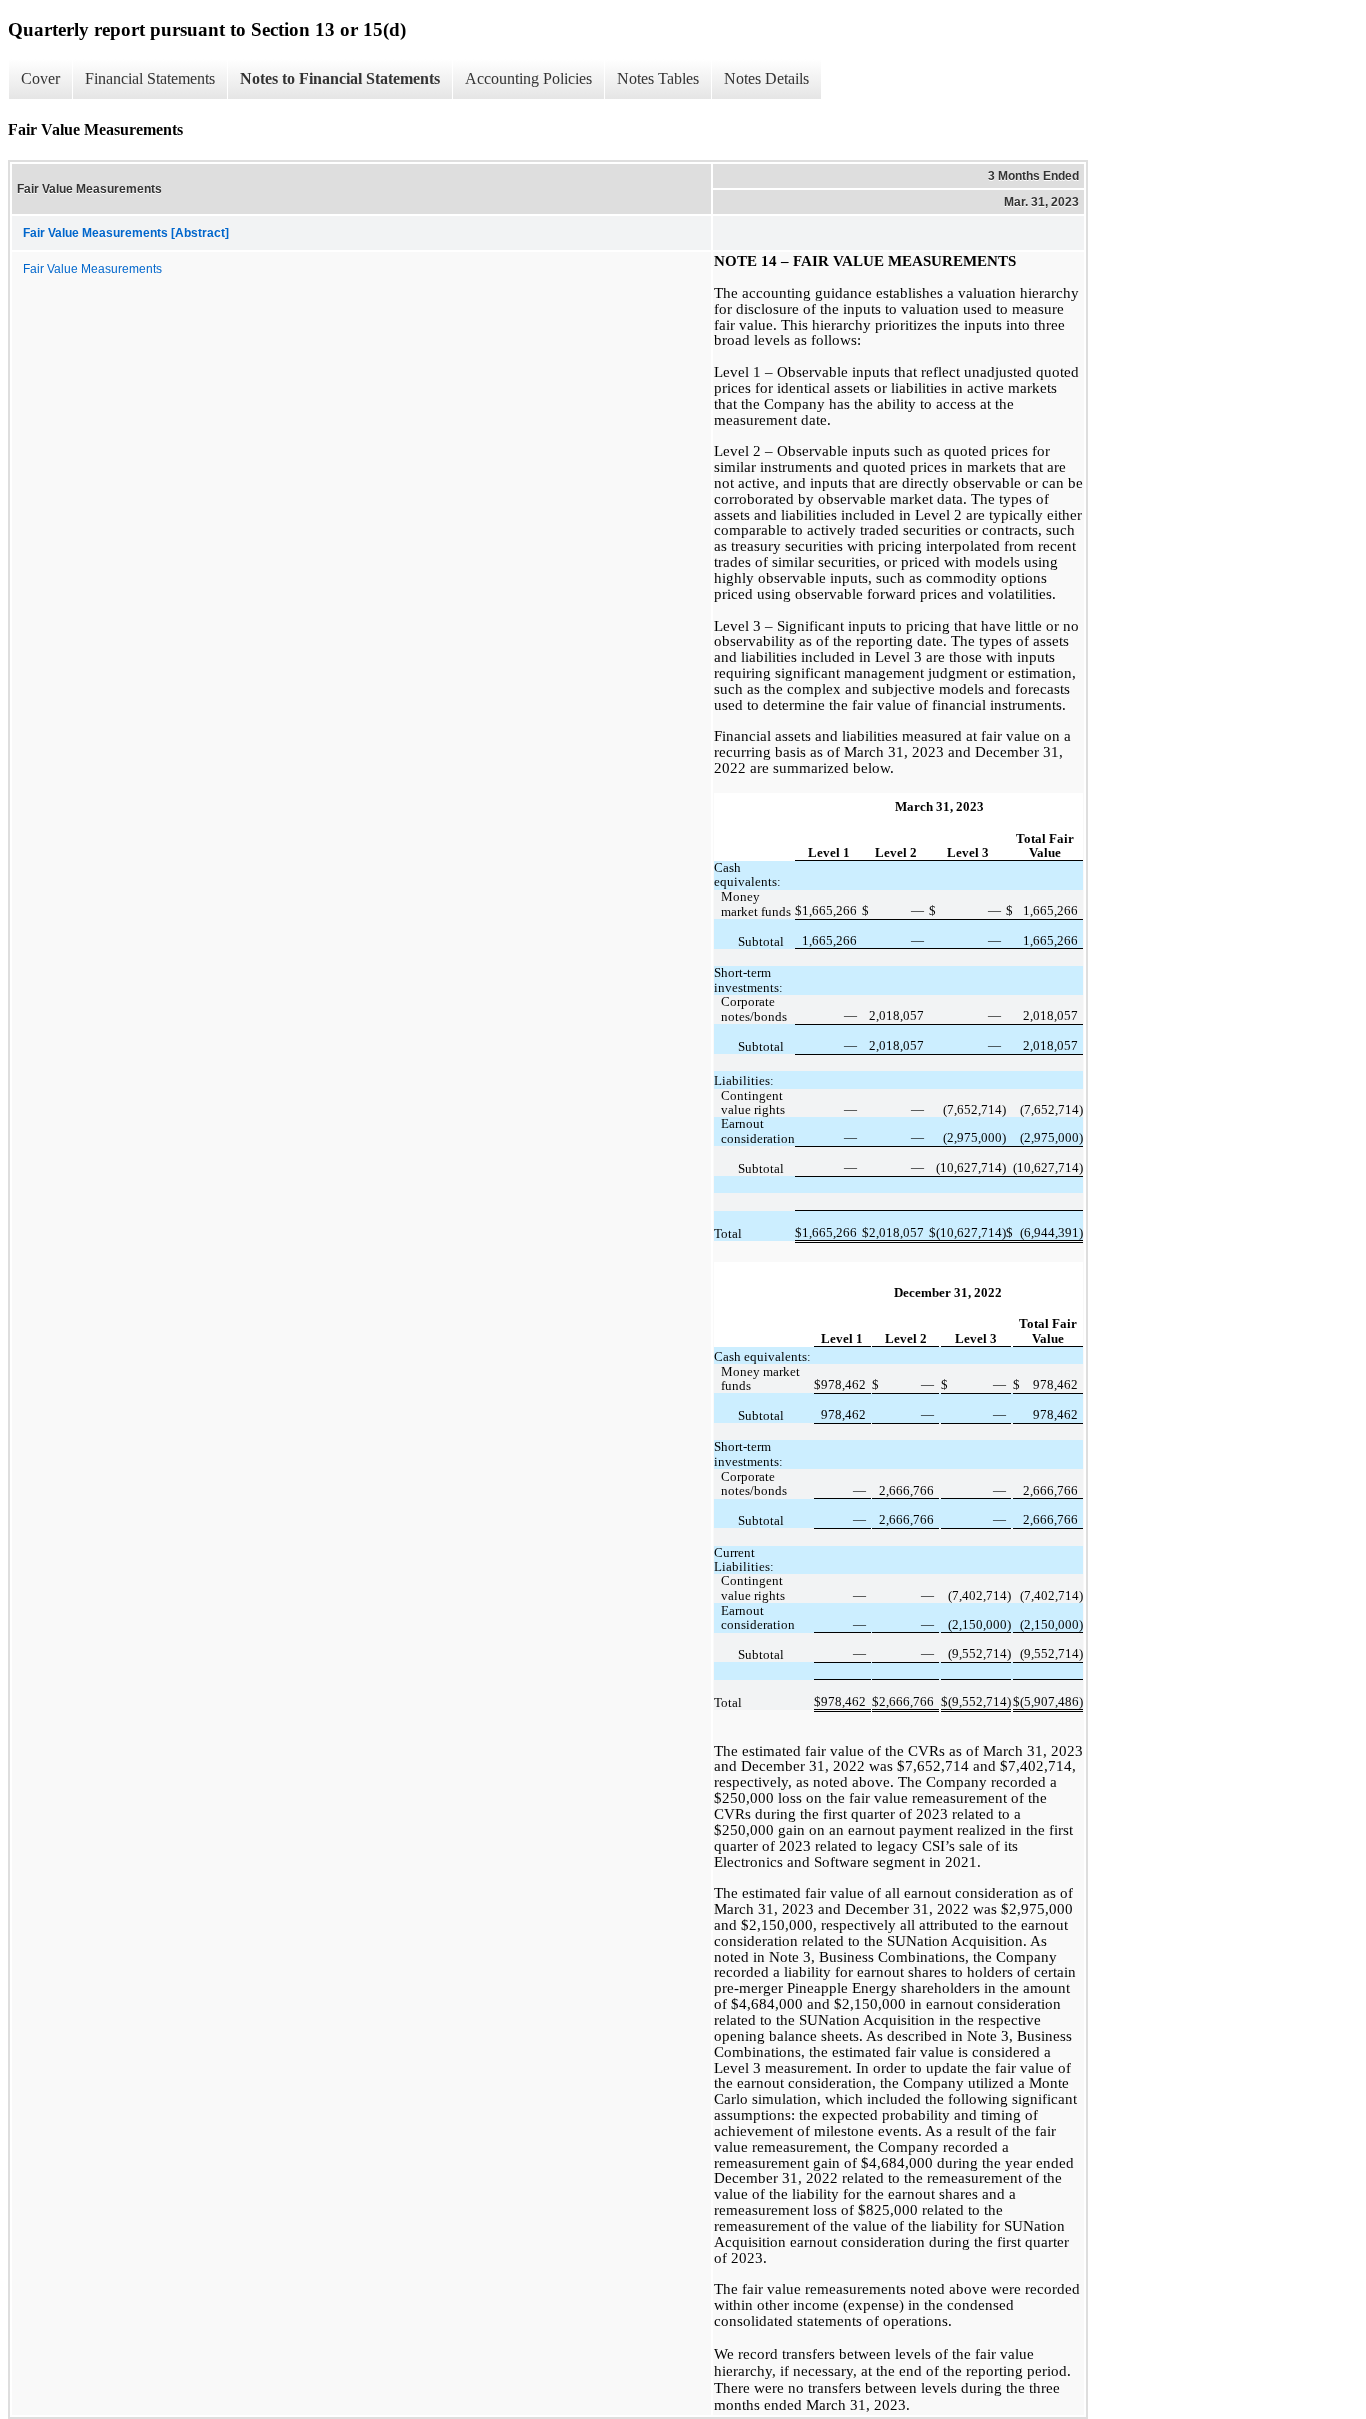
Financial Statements (150, 78)
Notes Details (766, 78)
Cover (40, 78)
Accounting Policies (528, 78)
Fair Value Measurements (92, 269)
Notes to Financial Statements (340, 78)
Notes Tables (658, 78)
